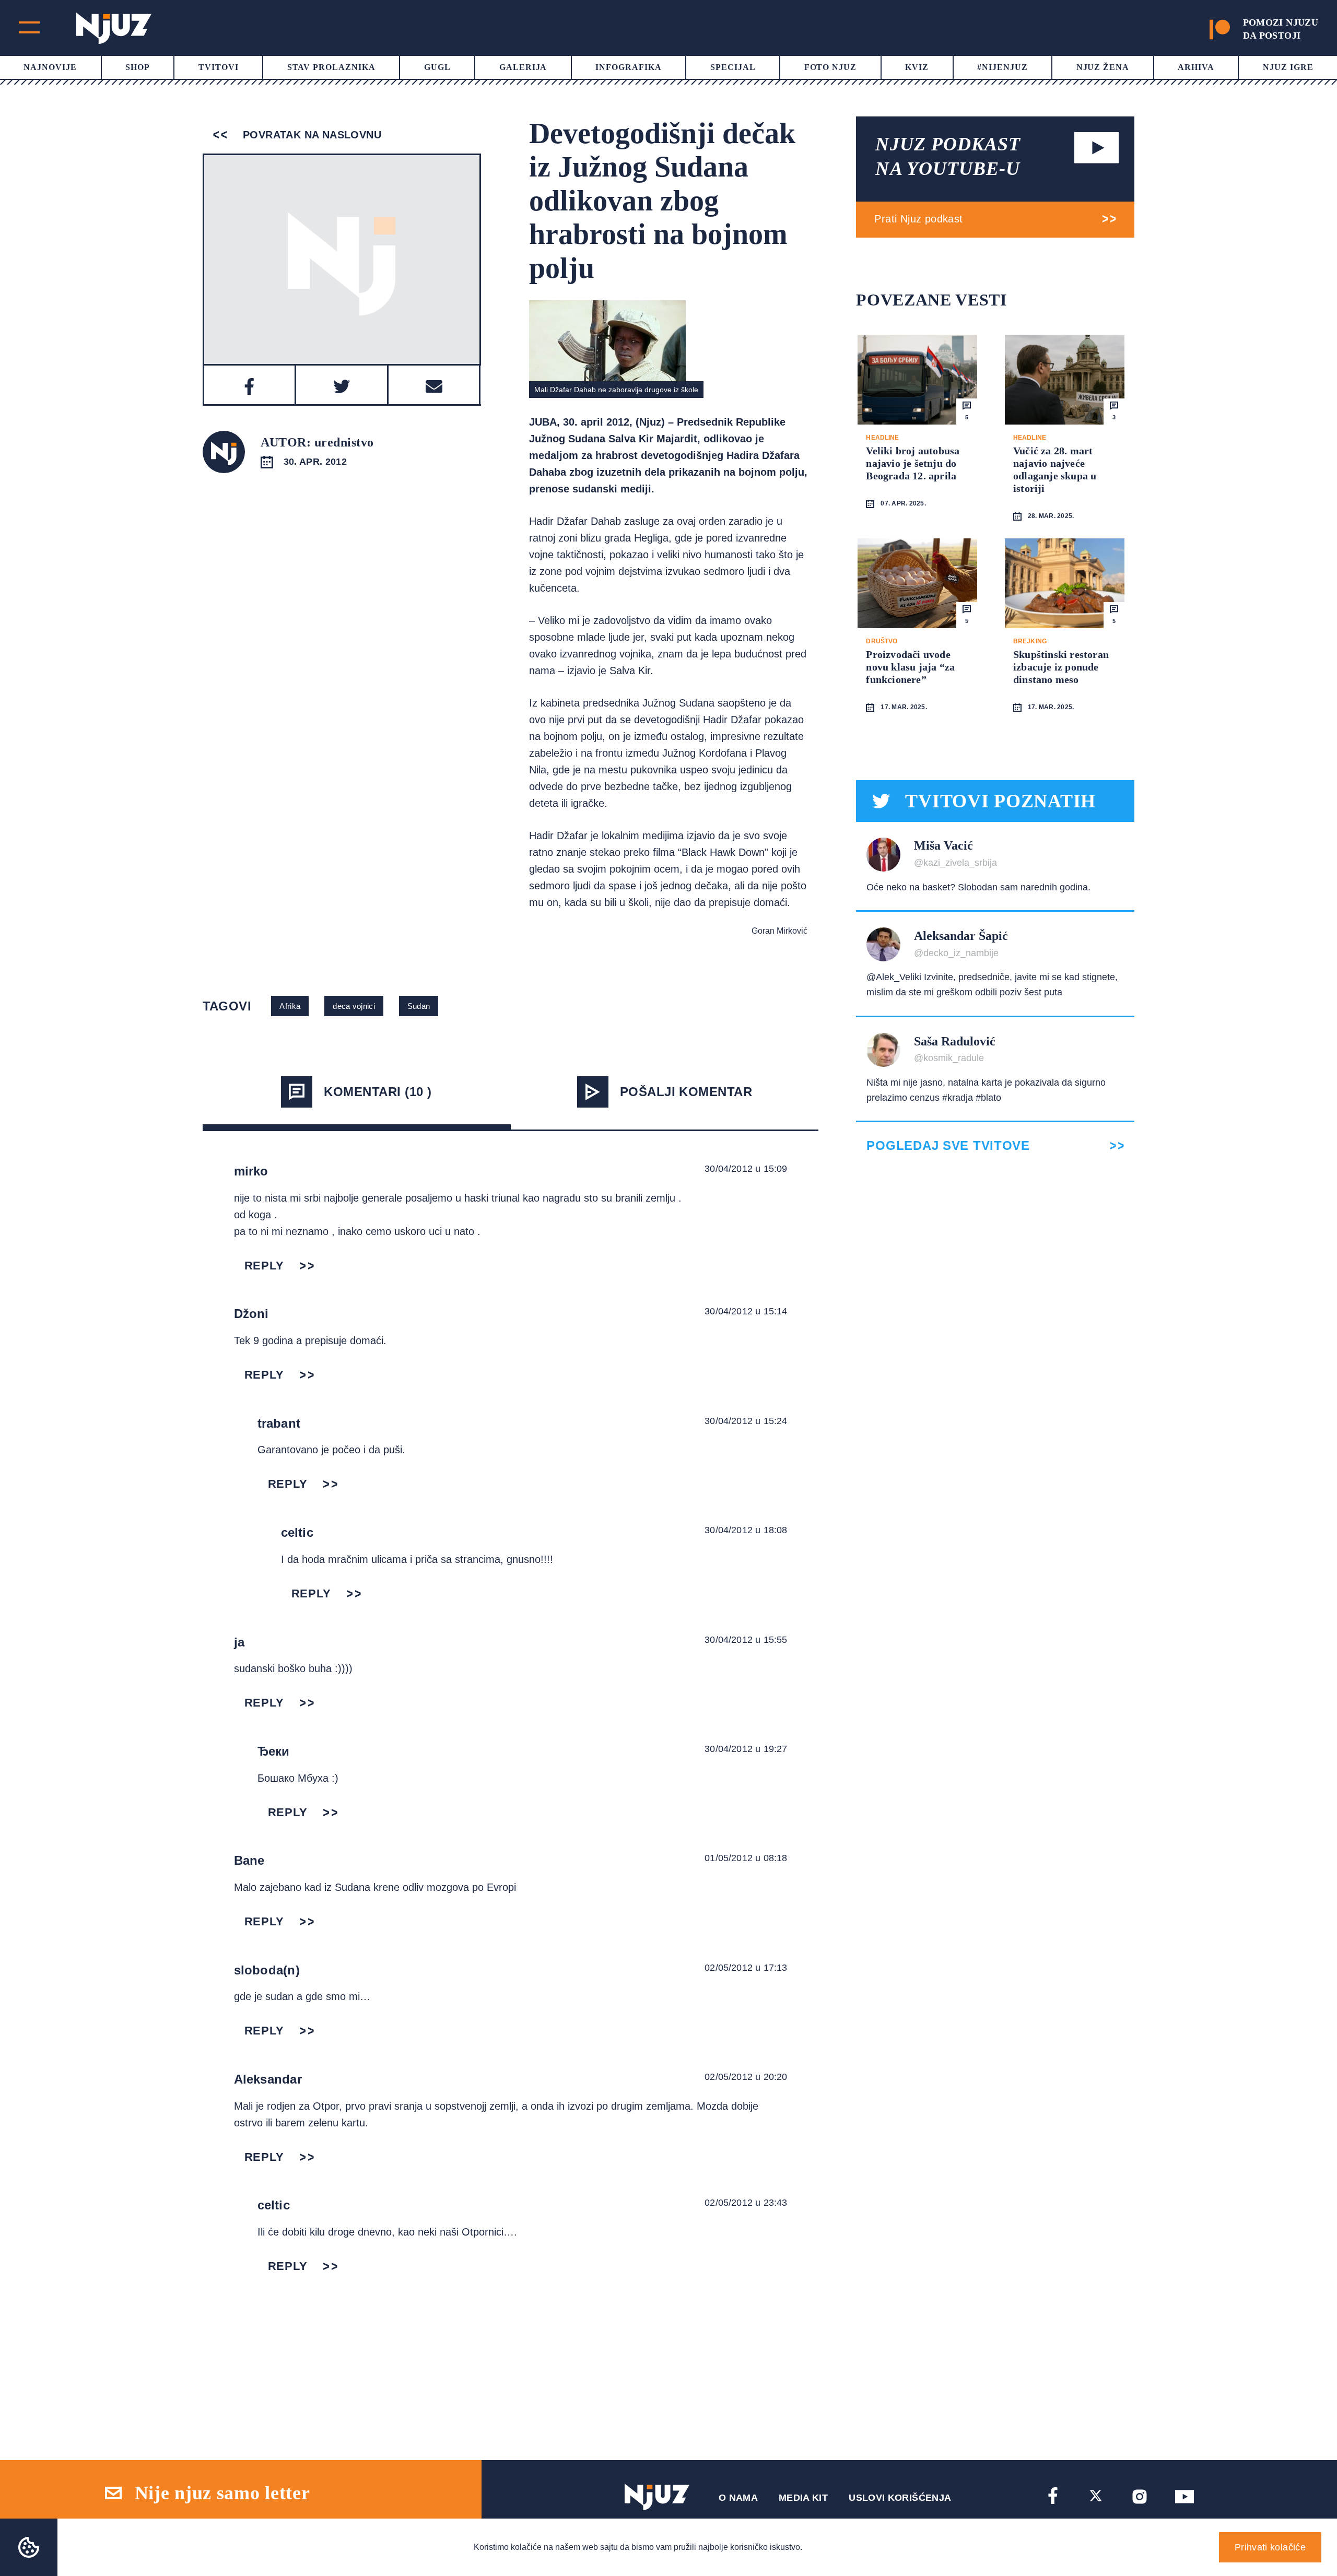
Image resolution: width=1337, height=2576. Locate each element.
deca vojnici (354, 1006)
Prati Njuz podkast (918, 219)
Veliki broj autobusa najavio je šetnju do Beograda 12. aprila (913, 463)
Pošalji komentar (686, 1092)
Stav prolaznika (331, 67)
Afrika (290, 1006)
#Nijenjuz (1002, 67)
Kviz (917, 67)
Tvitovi (219, 67)
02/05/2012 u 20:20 (746, 2077)
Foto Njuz (831, 67)
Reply (264, 1266)
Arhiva (1196, 67)
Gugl (437, 67)
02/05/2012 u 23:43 (746, 2203)
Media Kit (803, 2498)
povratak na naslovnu (310, 135)
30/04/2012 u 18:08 (746, 1530)
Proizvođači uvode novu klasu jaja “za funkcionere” (910, 667)
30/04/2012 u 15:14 (746, 1311)
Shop (138, 67)
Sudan (419, 1006)
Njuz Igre (1288, 67)
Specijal (733, 67)
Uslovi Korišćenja (900, 2498)
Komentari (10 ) (378, 1092)
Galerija (523, 67)
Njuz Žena (1103, 67)
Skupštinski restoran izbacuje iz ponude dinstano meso (1061, 667)
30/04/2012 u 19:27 (746, 1749)
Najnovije (50, 67)
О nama (738, 2498)
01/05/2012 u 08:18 (746, 1858)
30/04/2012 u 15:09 (746, 1169)
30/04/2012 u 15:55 (746, 1640)
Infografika (629, 67)
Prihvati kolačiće (1270, 2547)
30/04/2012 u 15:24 (746, 1421)
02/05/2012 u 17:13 (746, 1968)
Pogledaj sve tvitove (948, 1146)
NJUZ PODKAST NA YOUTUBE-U (948, 156)
